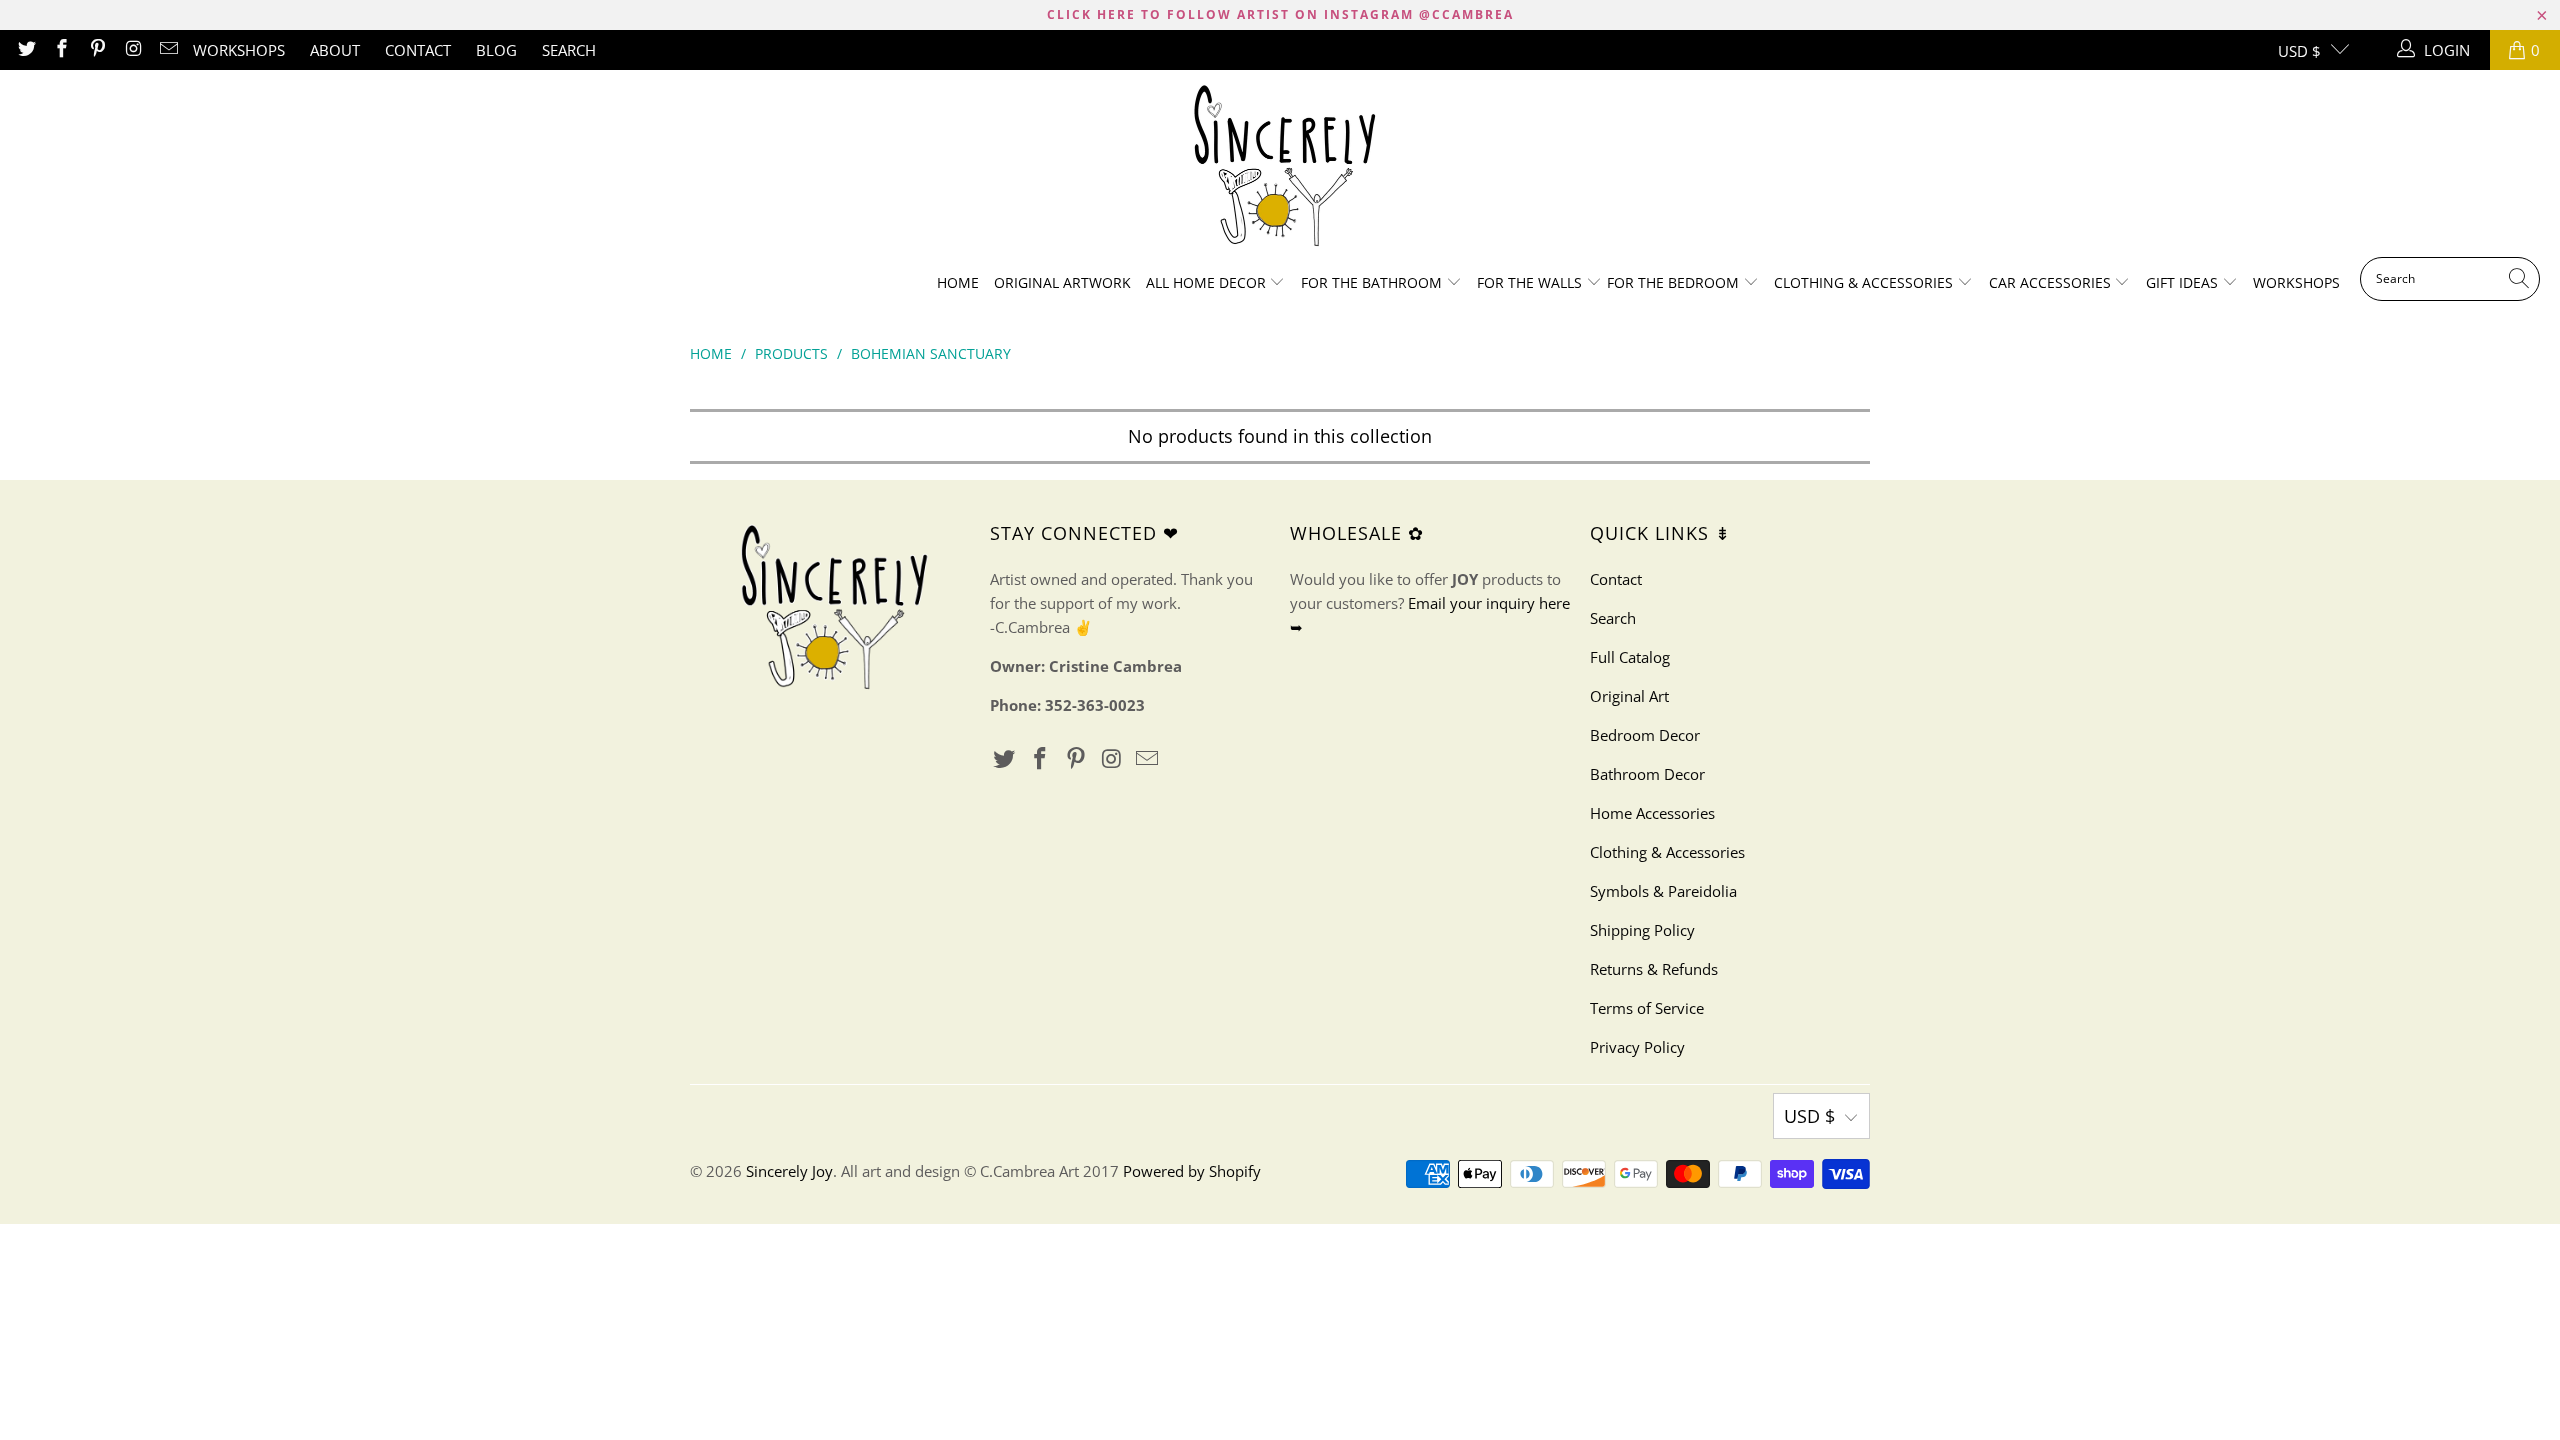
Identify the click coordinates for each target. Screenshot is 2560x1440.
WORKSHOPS (239, 50)
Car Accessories (2052, 282)
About (335, 50)
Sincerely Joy (789, 1171)
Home (958, 282)
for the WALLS (1529, 282)
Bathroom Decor (1647, 774)
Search (569, 50)
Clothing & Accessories (1865, 282)
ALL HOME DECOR (1208, 282)
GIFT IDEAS (2184, 282)
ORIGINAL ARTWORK (1062, 282)
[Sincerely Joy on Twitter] (25, 50)
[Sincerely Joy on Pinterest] (96, 50)
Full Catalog (1630, 657)
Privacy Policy (1637, 1047)
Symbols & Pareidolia (1663, 891)
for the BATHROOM (1373, 282)
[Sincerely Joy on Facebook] (61, 50)
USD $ (2299, 51)
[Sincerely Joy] (1280, 168)
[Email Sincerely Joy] (168, 50)
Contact (418, 50)
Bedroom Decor (1645, 735)
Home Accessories (1652, 813)
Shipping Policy (1642, 930)
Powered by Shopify (1192, 1171)
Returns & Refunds (1654, 969)
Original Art (1629, 696)
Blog (496, 50)
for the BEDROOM (1675, 282)
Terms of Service (1647, 1008)
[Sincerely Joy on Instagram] (132, 50)
